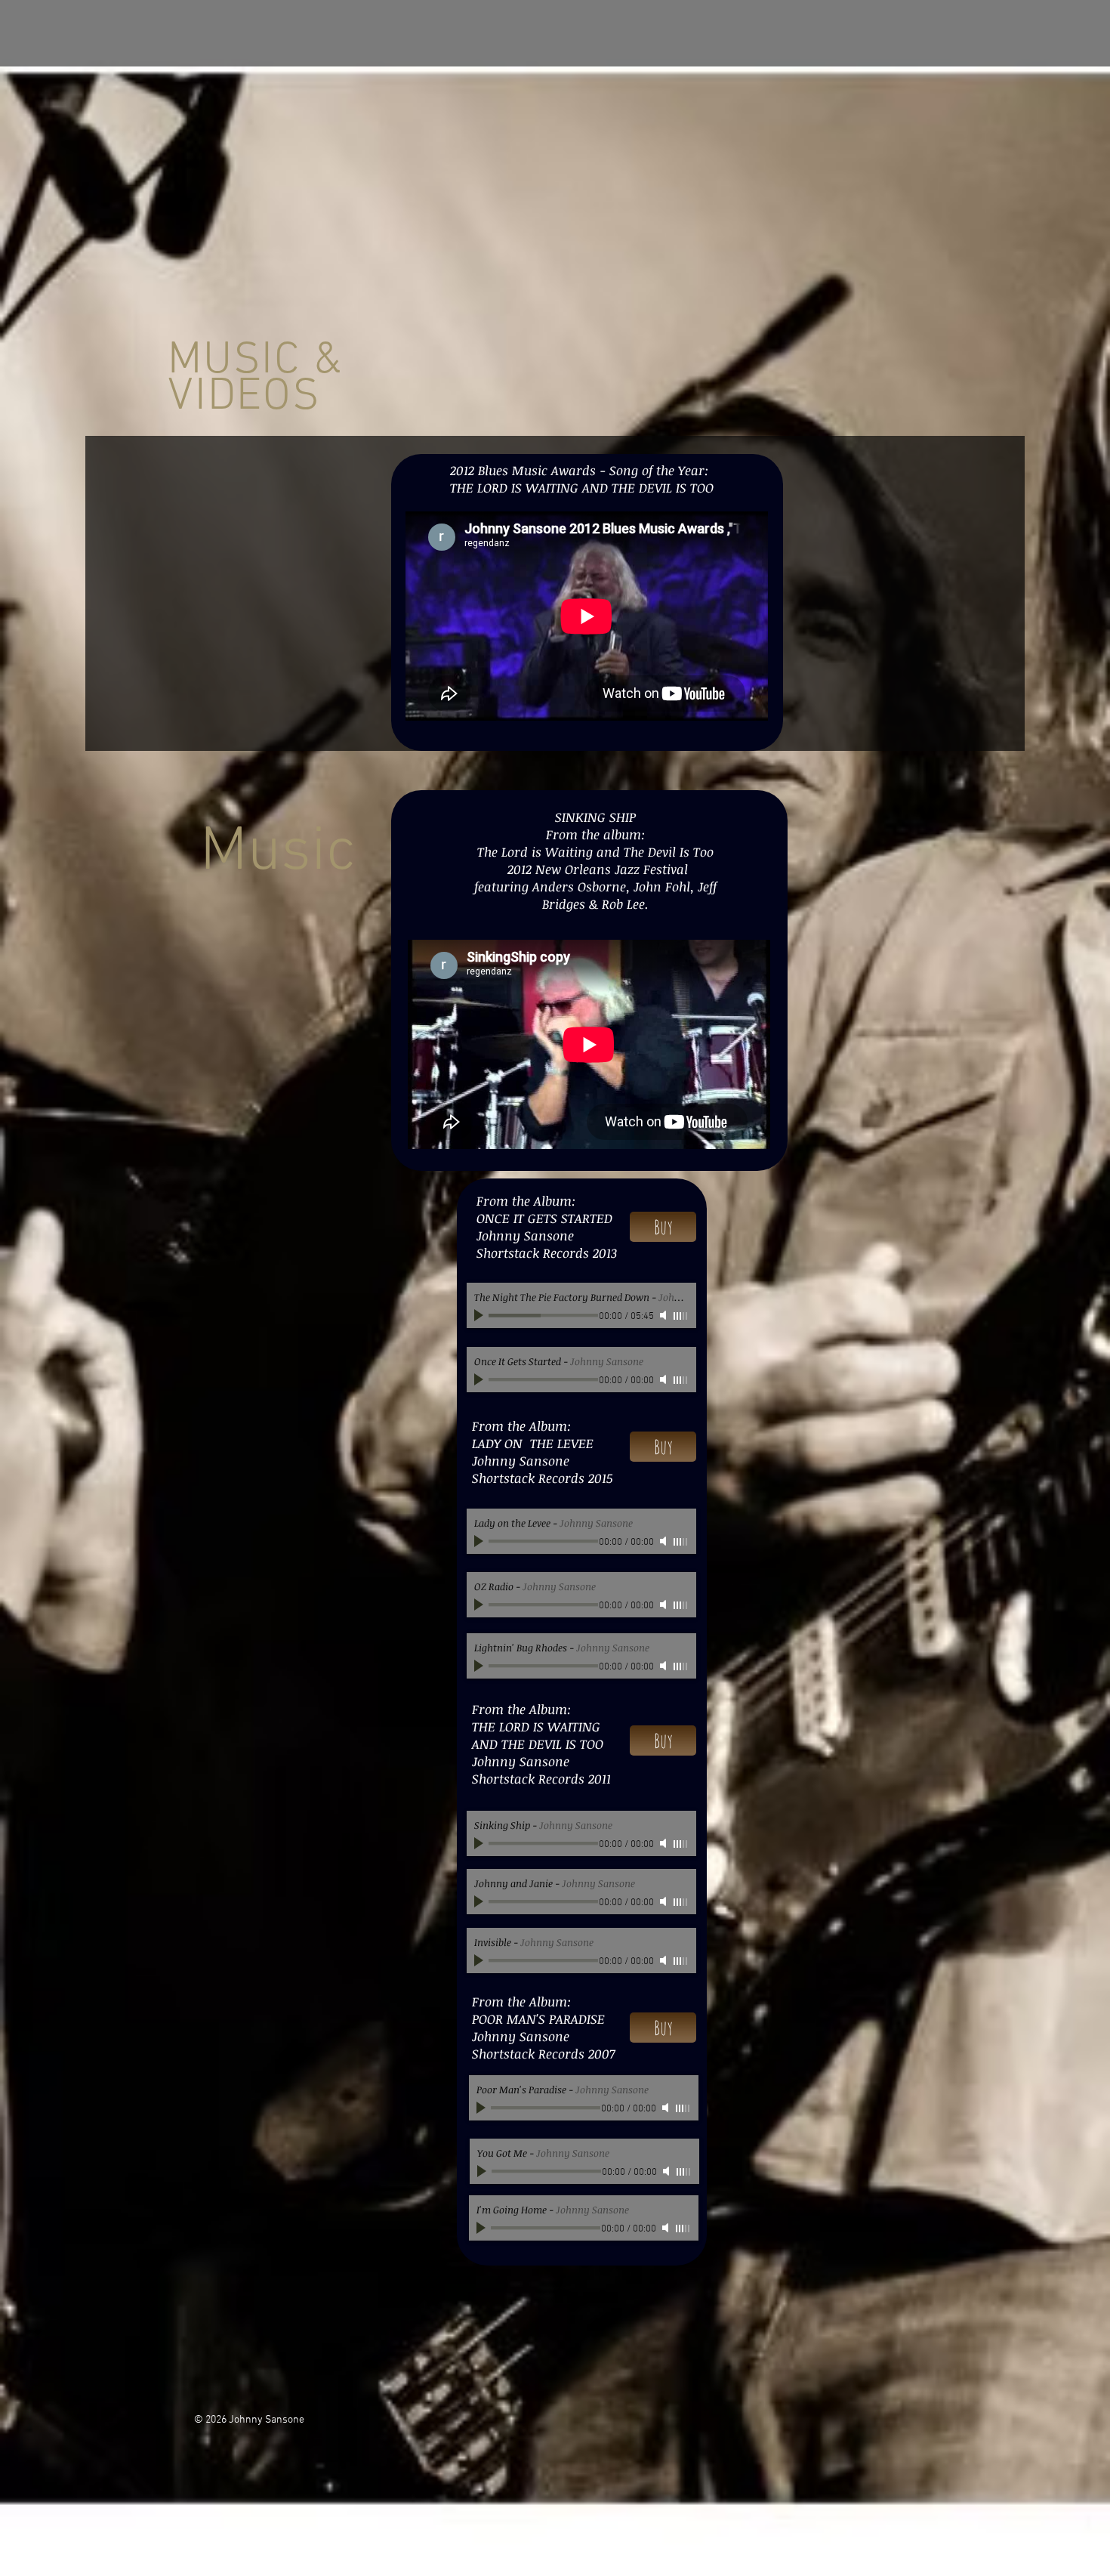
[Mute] (664, 1315)
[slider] (681, 1316)
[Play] (480, 1315)
